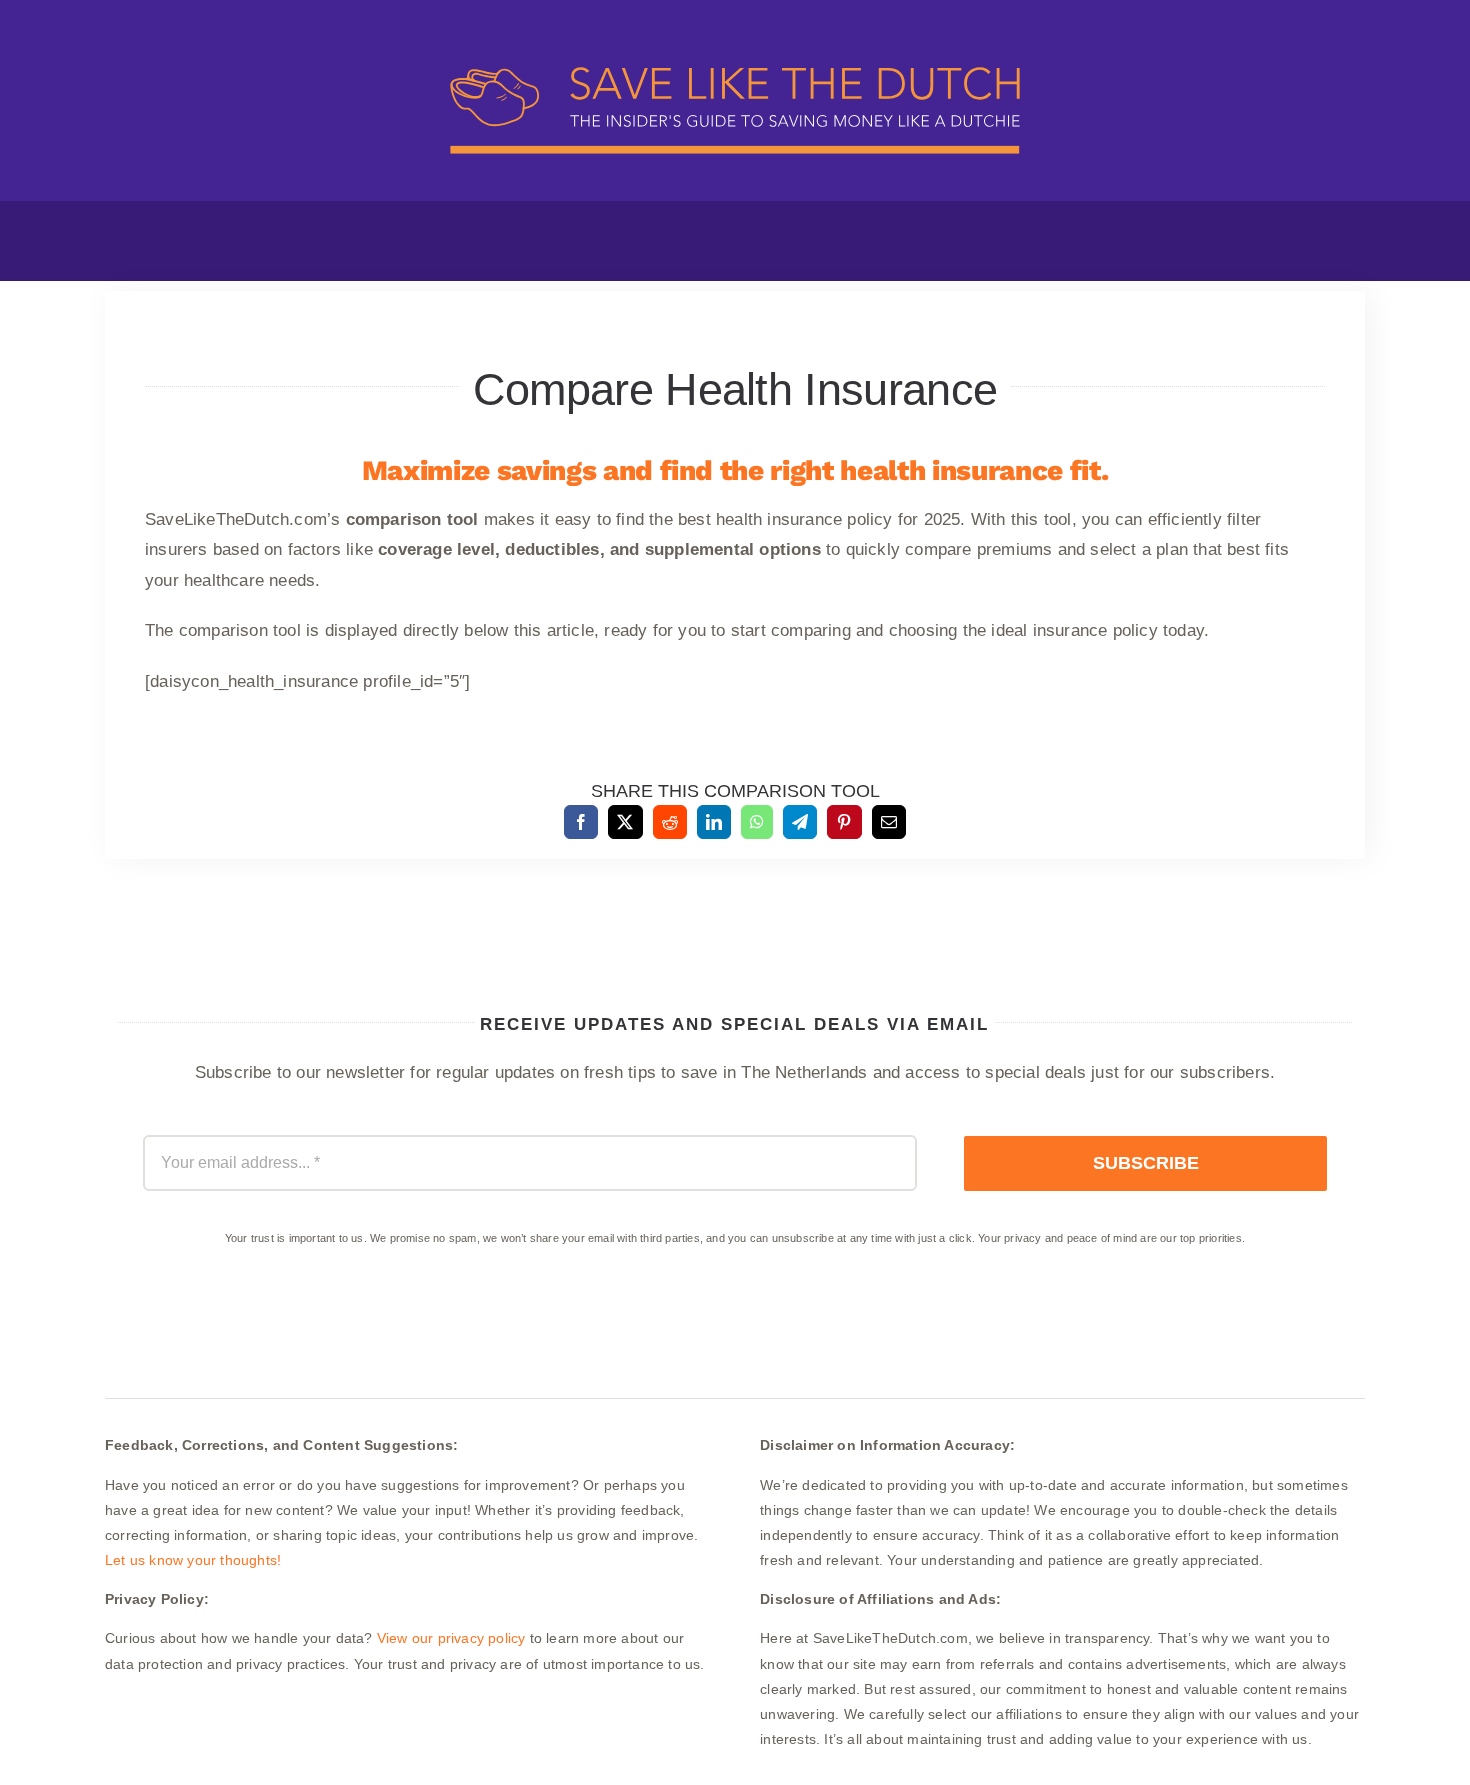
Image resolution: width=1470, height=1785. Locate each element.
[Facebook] (581, 822)
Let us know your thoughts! (193, 1560)
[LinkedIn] (714, 822)
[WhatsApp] (757, 822)
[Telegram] (800, 822)
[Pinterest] (844, 822)
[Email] (889, 822)
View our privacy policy (451, 1638)
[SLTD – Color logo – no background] (735, 32)
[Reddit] (670, 822)
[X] (625, 822)
